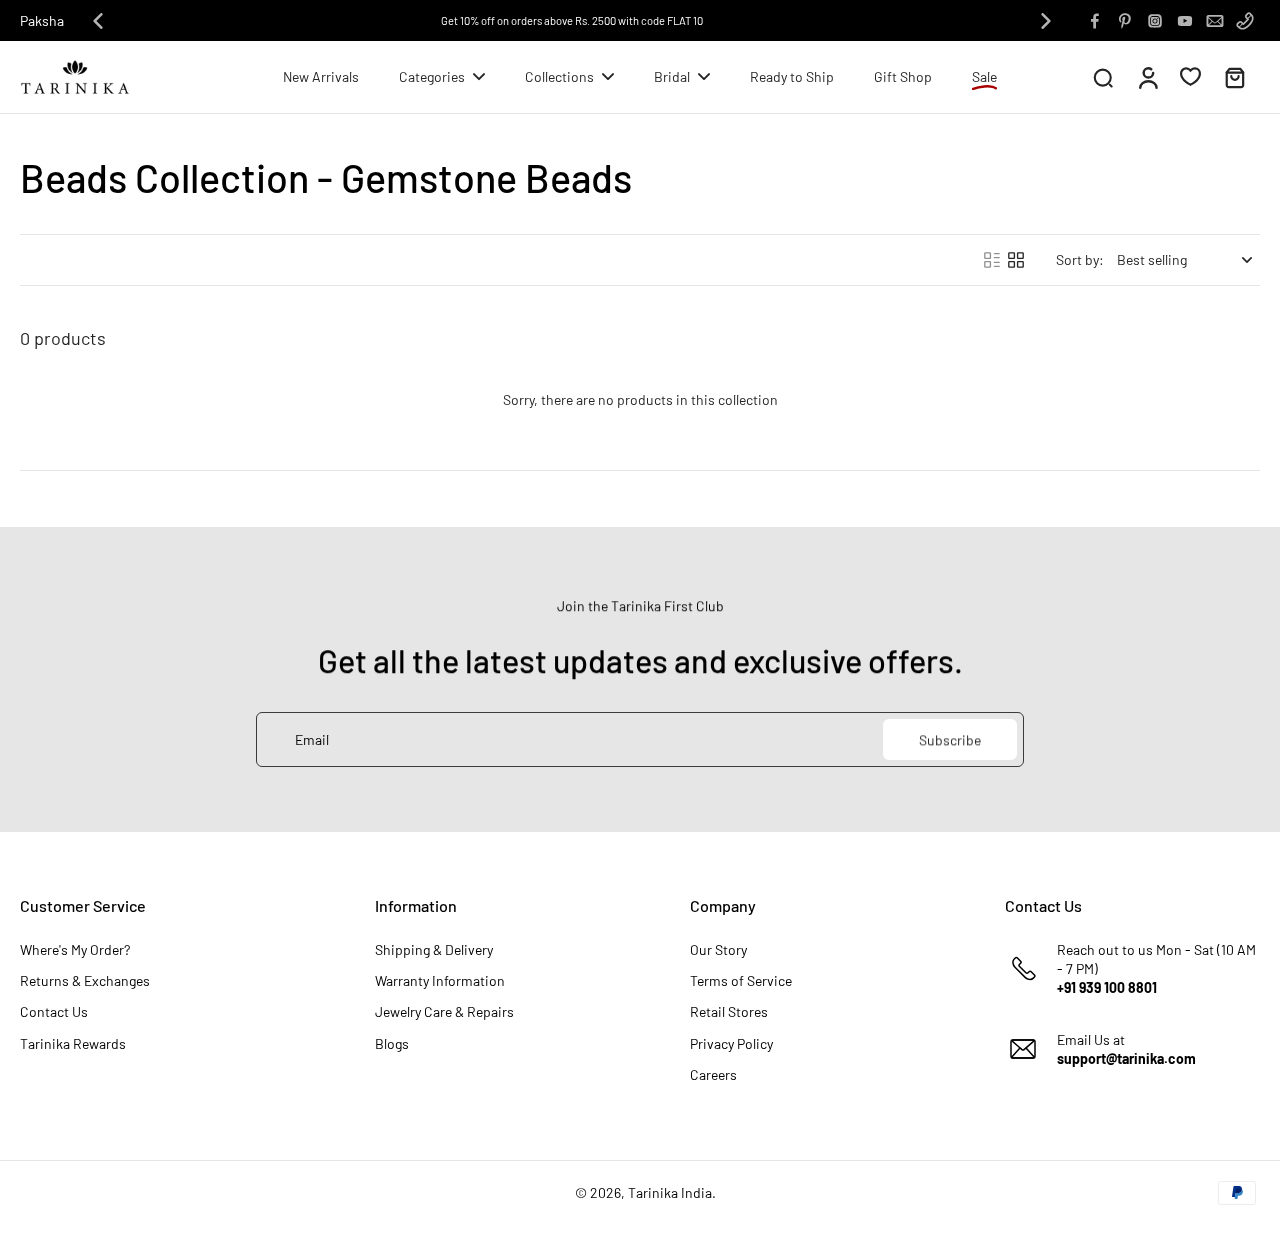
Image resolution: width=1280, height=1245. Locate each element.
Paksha (42, 20)
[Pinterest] (1125, 21)
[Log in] (1147, 77)
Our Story (718, 949)
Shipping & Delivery (434, 949)
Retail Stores (729, 1011)
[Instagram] (1155, 21)
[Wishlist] (1190, 76)
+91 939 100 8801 (1107, 987)
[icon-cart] (1234, 77)
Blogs (392, 1043)
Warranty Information (440, 980)
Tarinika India (670, 1192)
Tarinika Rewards (73, 1043)
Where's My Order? (75, 949)
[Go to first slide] (1046, 21)
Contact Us (54, 1011)
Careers (713, 1074)
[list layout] (992, 260)
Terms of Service (741, 980)
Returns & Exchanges (85, 980)
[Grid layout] (1016, 260)
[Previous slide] (98, 21)
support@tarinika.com (1126, 1058)
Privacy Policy (731, 1043)
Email (312, 739)
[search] (1103, 77)
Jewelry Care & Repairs (444, 1011)
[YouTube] (1185, 21)
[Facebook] (1095, 21)
